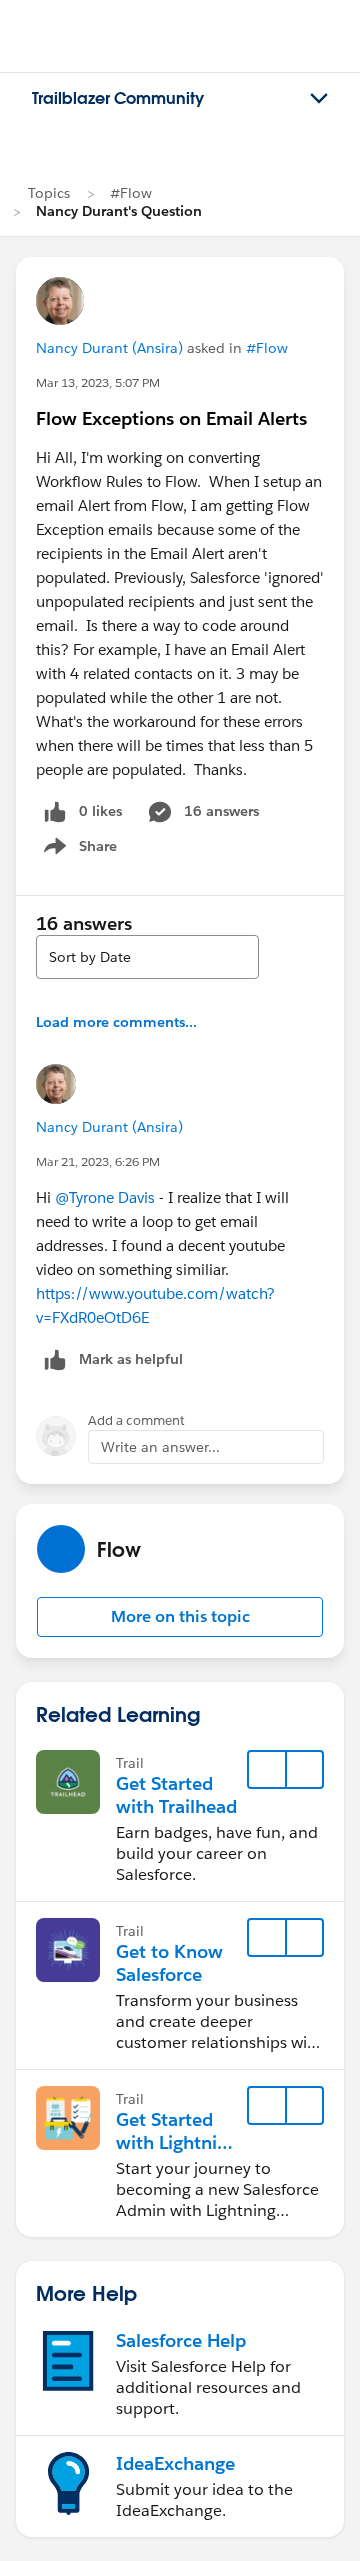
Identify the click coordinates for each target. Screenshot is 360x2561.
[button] (180, 1617)
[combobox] (147, 957)
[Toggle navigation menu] (319, 99)
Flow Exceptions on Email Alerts (171, 418)
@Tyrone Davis (105, 1197)
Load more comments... (116, 1022)
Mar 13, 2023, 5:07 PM (98, 382)
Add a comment (136, 1420)
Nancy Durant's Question (119, 211)
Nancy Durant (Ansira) (109, 348)
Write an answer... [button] (160, 1447)
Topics (49, 193)
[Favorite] (267, 1770)
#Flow (131, 193)
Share (77, 850)
